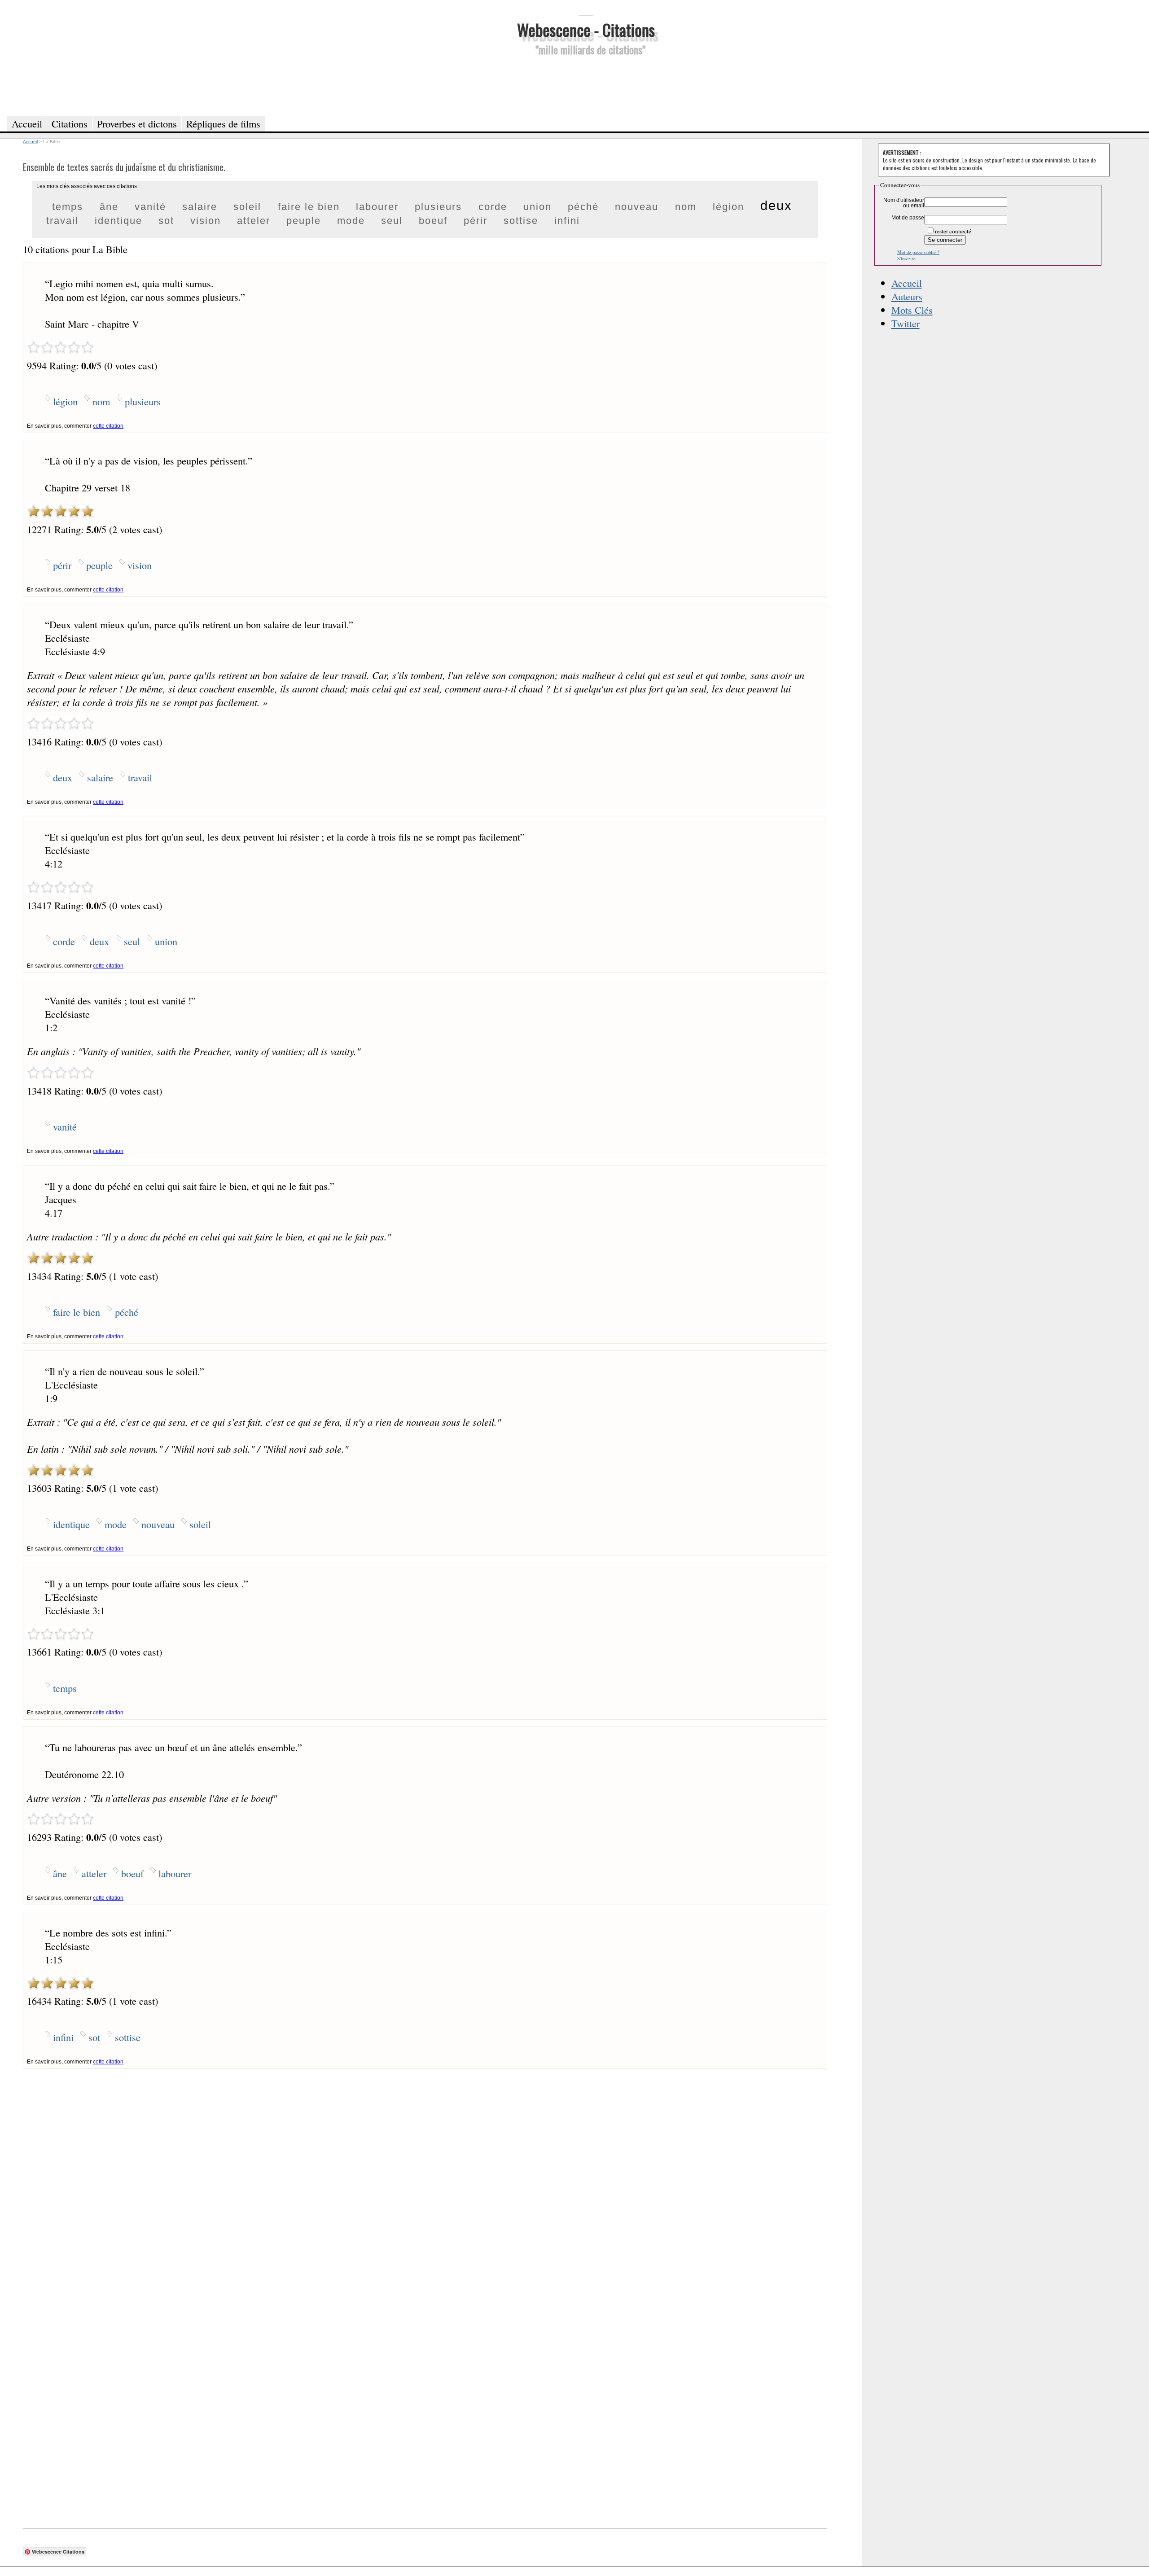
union (537, 207)
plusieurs (438, 207)
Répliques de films (223, 123)
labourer (377, 207)
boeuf (433, 221)
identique (118, 221)
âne (109, 207)
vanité (150, 207)
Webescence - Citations (586, 29)
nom (686, 207)
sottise (521, 221)
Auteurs (907, 296)
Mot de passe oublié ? (918, 252)
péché (583, 207)
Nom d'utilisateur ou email (904, 203)
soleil (247, 207)
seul (392, 221)
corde (493, 207)
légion (728, 207)
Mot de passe (908, 218)
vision (206, 221)
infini (567, 221)
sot (166, 221)
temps (68, 207)
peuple (304, 221)
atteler (254, 221)
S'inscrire (906, 258)
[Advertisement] (586, 84)
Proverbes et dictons (137, 123)
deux (776, 206)
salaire (200, 207)
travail (62, 221)
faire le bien (309, 207)
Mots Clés (912, 310)
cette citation (108, 426)
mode (351, 221)
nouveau (637, 207)
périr (476, 221)
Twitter (906, 323)
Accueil (907, 283)
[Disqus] (425, 2181)
